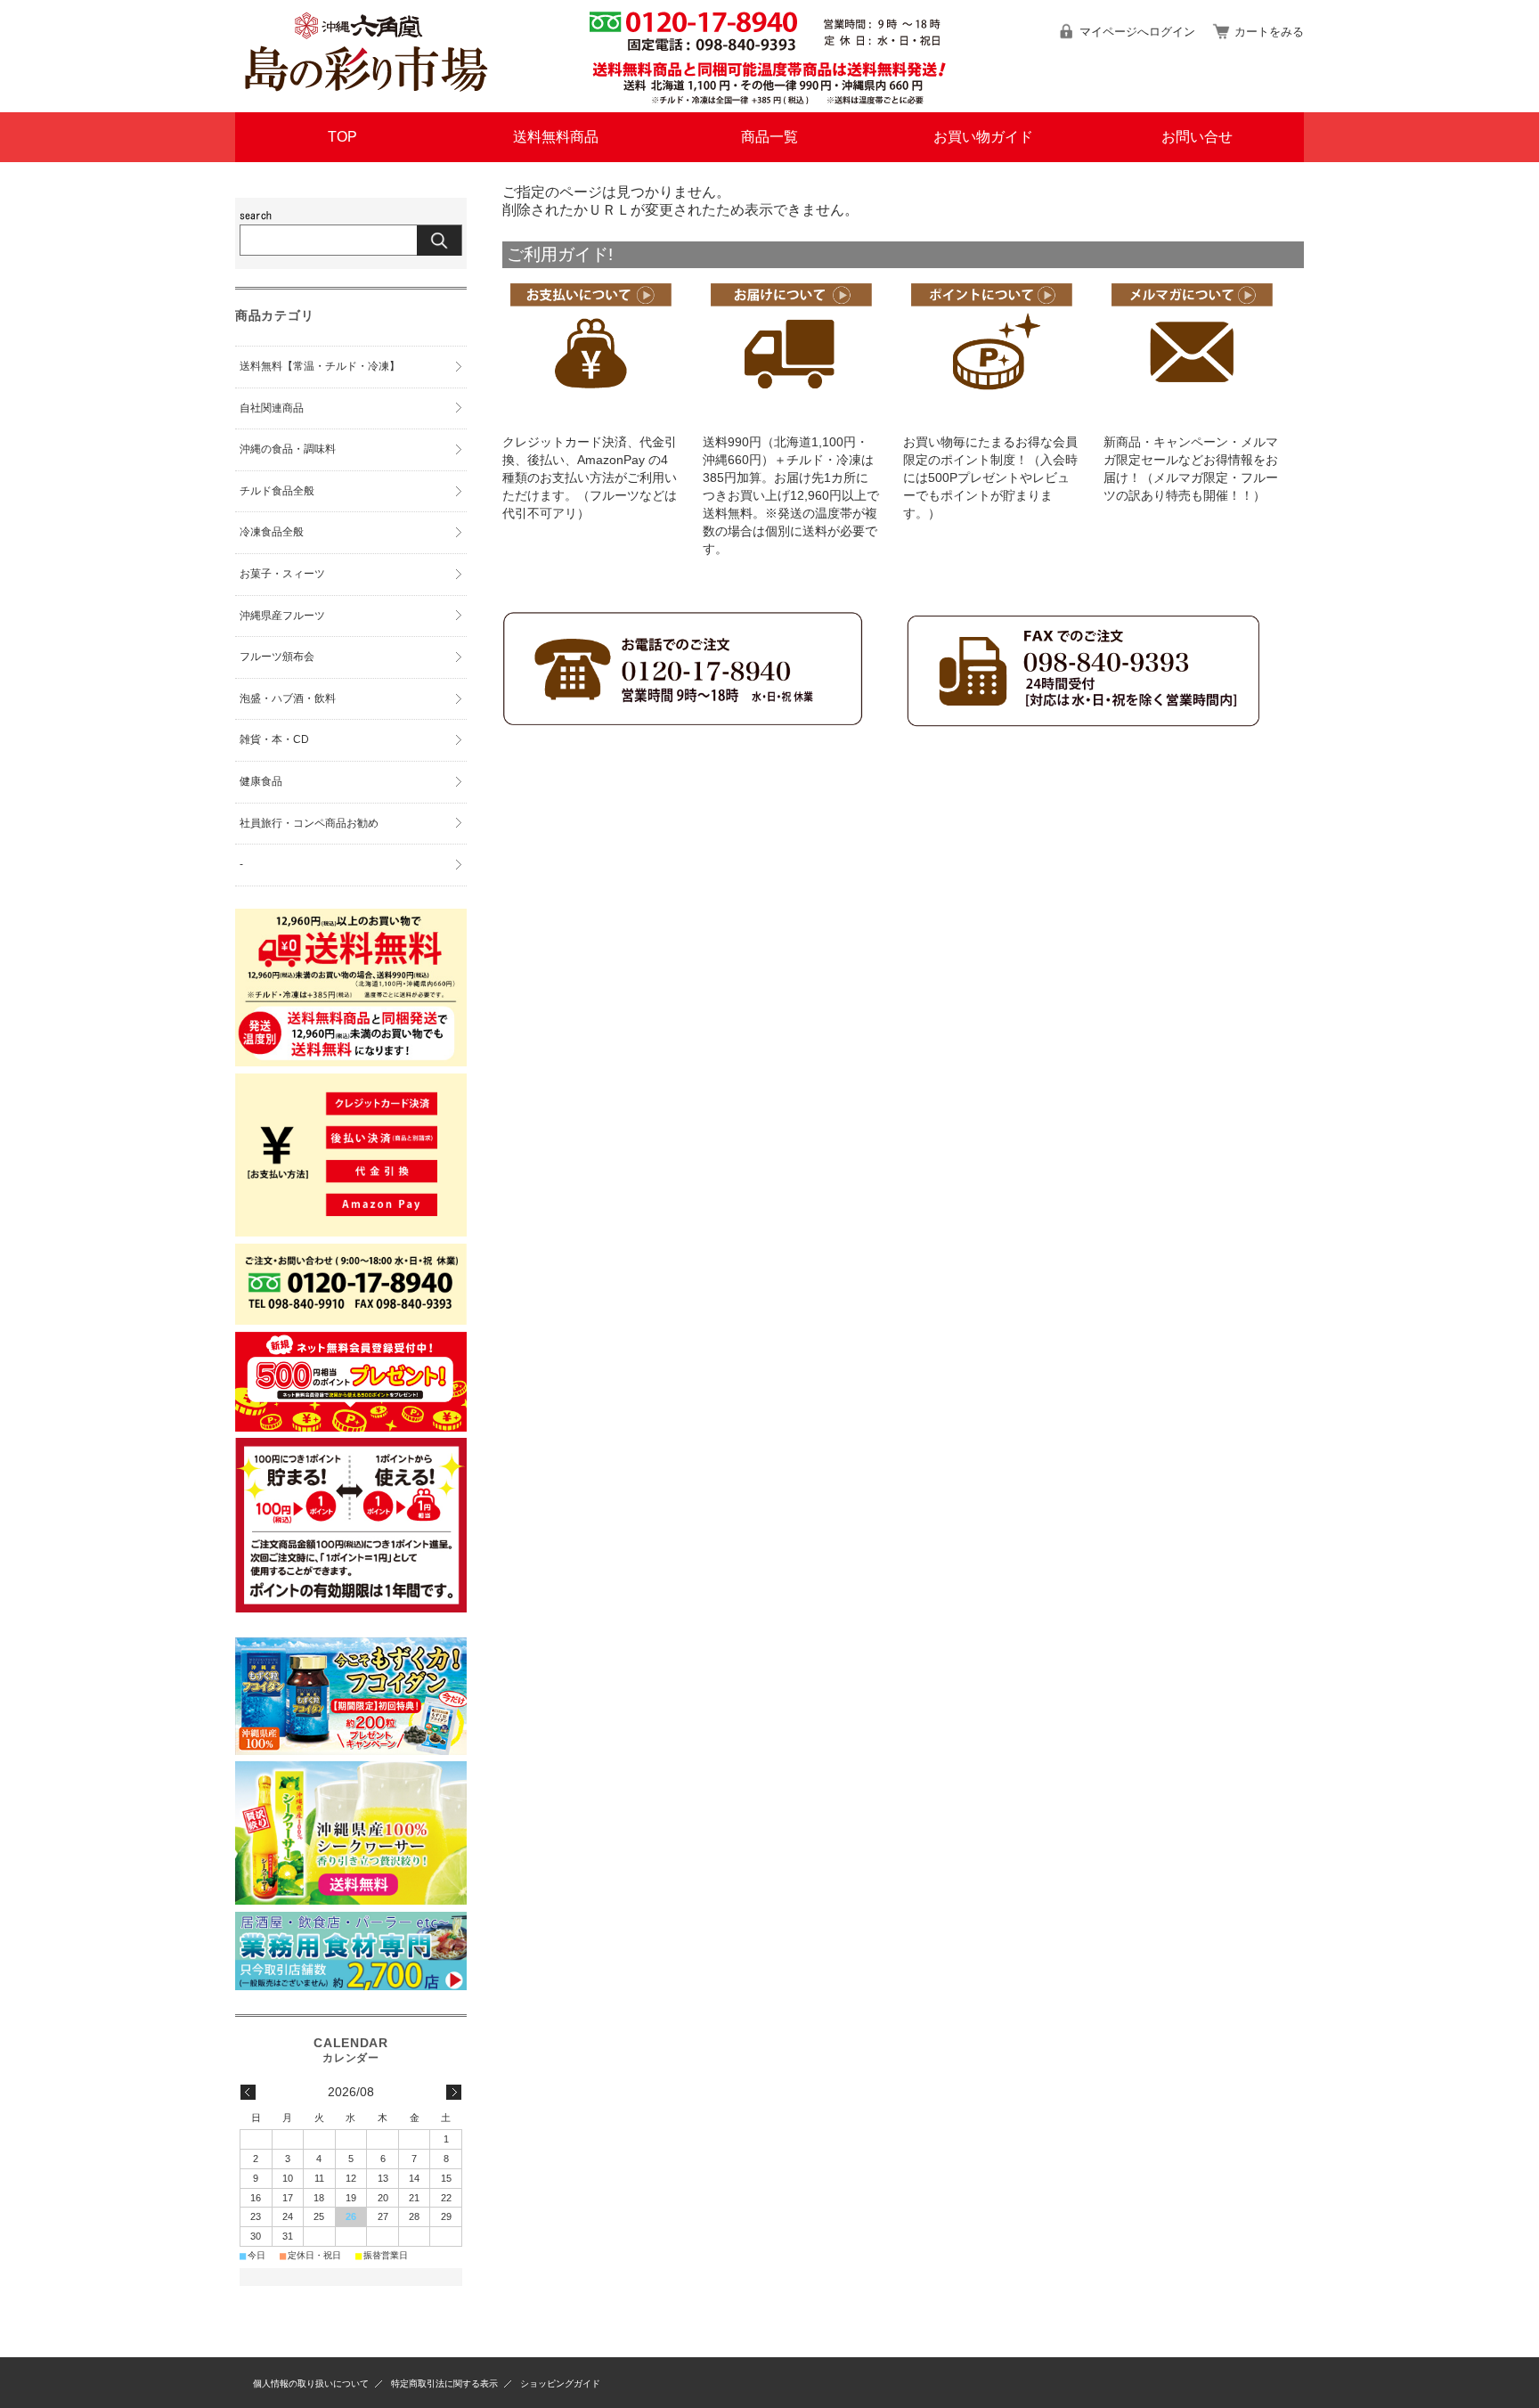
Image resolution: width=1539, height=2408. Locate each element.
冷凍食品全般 (272, 532)
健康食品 (261, 781)
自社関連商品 (272, 408)
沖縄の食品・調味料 (288, 449)
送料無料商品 (556, 137)
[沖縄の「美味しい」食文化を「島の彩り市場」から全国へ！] (365, 98)
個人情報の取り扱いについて (311, 2384)
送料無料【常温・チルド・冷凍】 (320, 366)
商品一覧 (769, 137)
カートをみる (1269, 32)
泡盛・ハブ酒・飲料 (288, 698)
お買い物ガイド (983, 137)
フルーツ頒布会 (277, 657)
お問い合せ (1197, 137)
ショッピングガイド (560, 2384)
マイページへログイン (1137, 32)
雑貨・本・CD (274, 739)
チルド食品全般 (277, 491)
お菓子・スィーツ (282, 574)
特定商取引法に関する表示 (444, 2384)
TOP (342, 137)
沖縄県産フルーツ (282, 616)
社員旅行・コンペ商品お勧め (309, 823)
